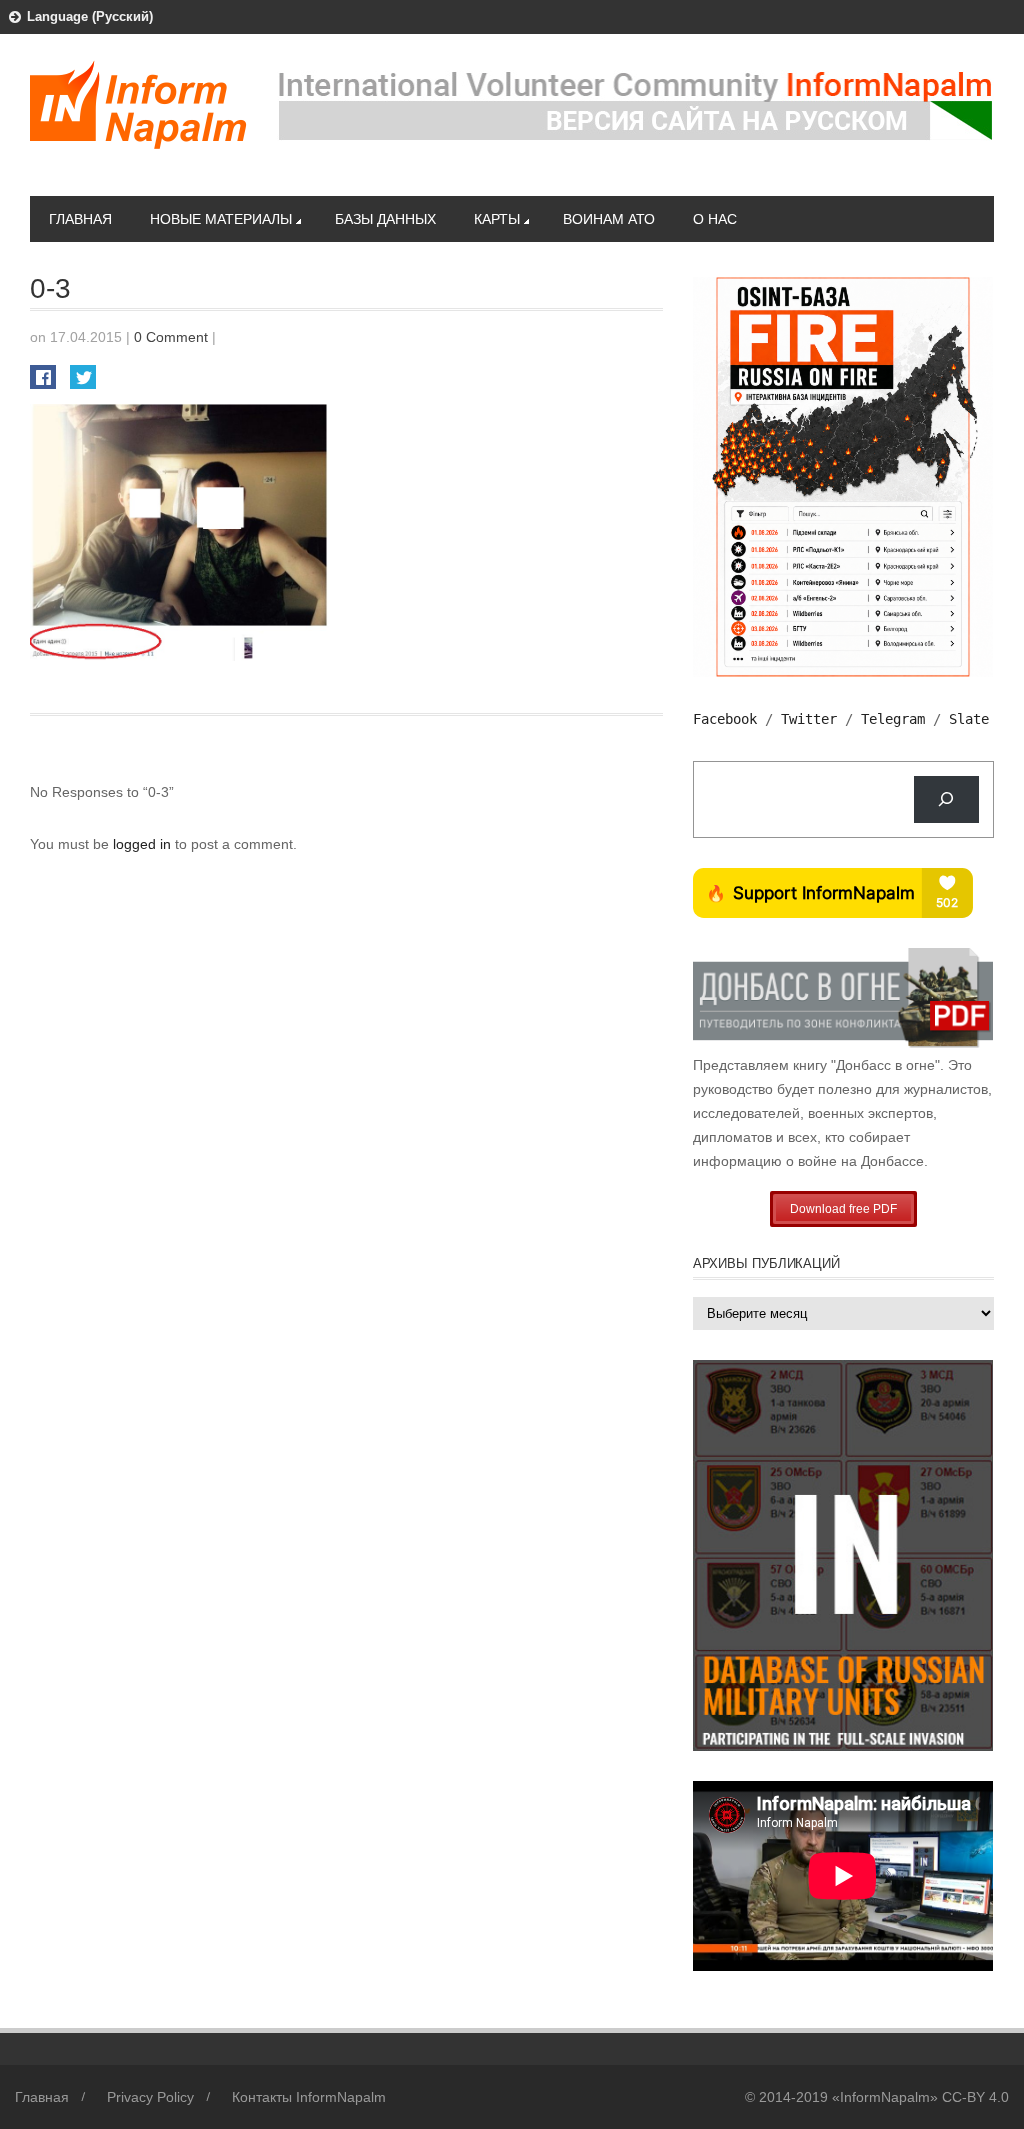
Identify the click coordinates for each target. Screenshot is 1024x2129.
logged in (144, 844)
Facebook (725, 719)
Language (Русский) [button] (90, 16)
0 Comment (171, 337)
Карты (497, 219)
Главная (80, 219)
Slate (969, 719)
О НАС (715, 219)
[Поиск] (946, 799)
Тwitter (809, 719)
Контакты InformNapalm (309, 2097)
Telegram (893, 719)
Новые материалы (221, 219)
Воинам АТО (609, 219)
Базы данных (385, 219)
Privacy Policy (150, 2097)
